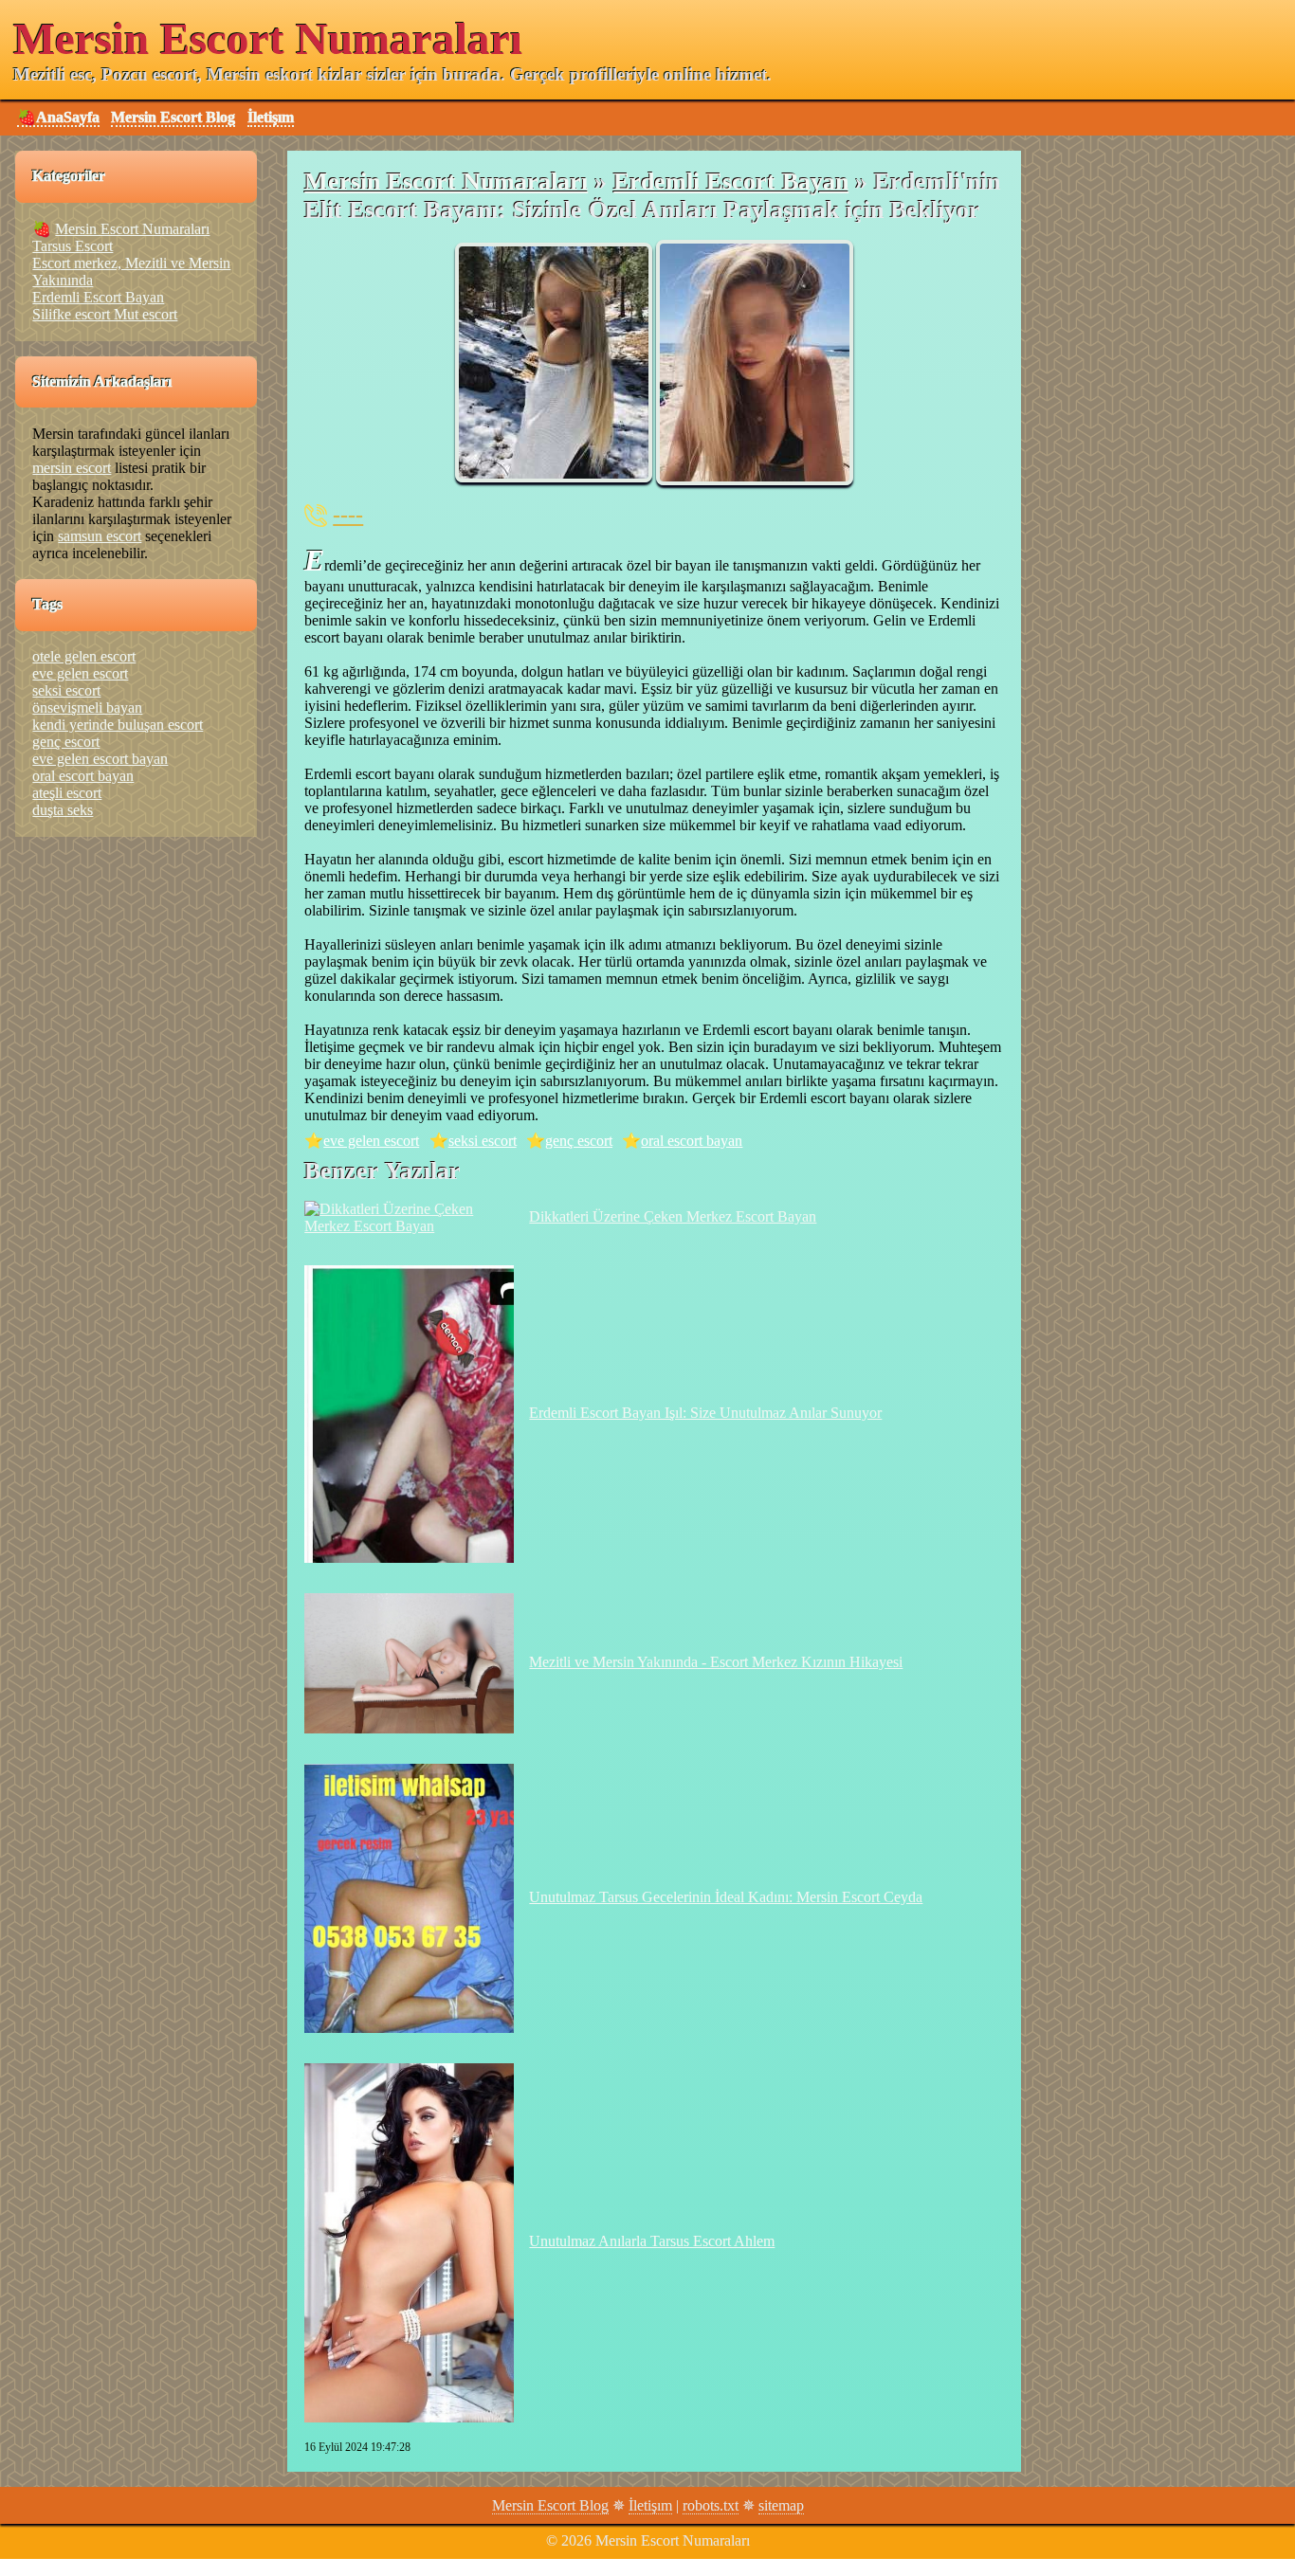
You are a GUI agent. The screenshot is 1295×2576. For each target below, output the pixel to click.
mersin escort (72, 468)
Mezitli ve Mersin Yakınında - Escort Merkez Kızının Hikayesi (716, 1662)
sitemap (781, 2505)
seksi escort (483, 1141)
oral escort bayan (692, 1141)
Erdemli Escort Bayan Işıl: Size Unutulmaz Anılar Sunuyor (705, 1413)
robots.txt (711, 2505)
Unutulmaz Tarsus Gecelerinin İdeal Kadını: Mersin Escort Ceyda (726, 1897)
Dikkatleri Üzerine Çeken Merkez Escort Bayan (673, 1216)
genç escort (579, 1141)
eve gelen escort (371, 1141)
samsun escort (100, 536)
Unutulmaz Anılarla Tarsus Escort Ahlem (652, 2241)
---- (348, 515)
